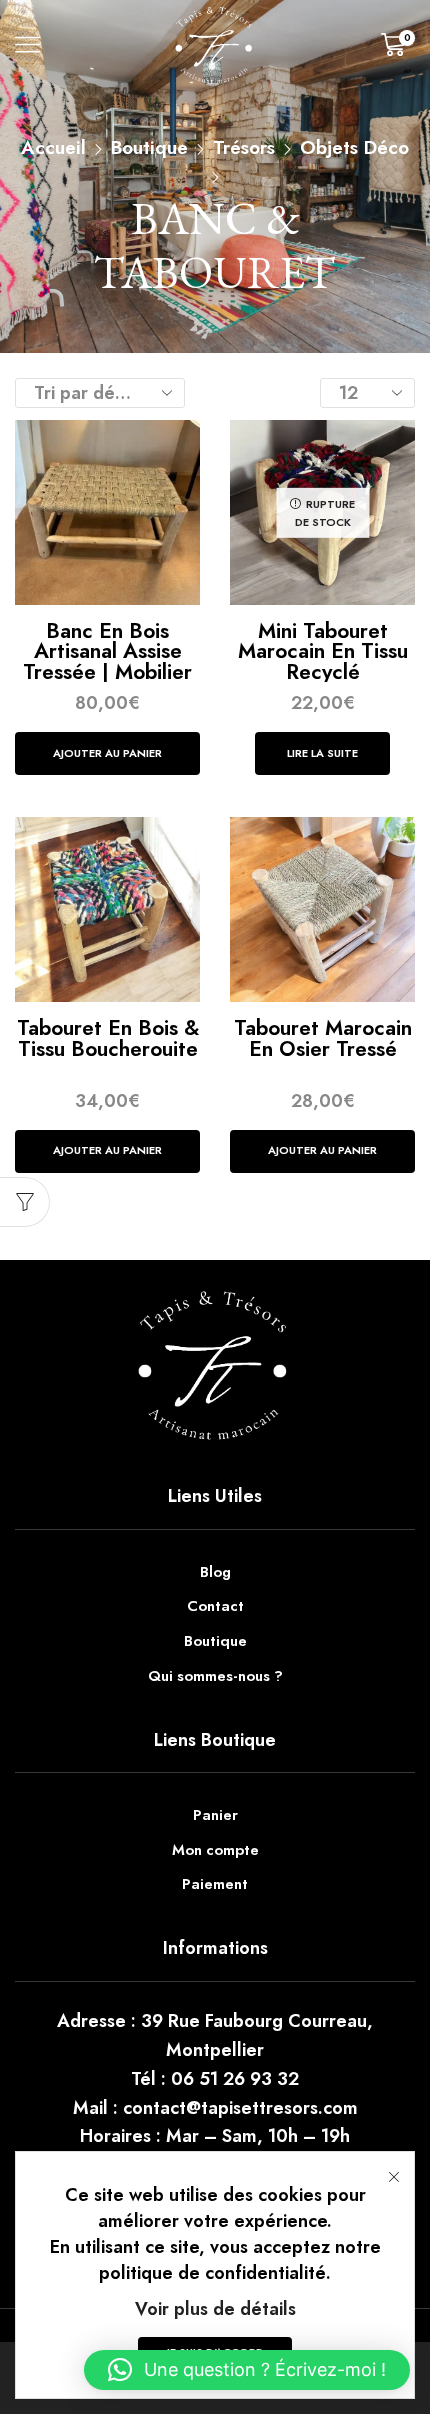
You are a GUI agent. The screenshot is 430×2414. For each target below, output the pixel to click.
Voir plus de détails (215, 2309)
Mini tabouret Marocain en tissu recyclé (323, 651)
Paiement (215, 1884)
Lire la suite (322, 753)
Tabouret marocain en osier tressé (323, 1038)
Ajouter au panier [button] (107, 753)
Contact (215, 1606)
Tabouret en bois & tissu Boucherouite (108, 1038)
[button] (247, 2370)
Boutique (149, 148)
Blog (215, 1572)
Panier (215, 1815)
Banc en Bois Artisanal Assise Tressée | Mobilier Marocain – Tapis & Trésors (108, 672)
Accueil (53, 148)
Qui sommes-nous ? (215, 1676)
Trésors (244, 148)
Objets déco (354, 148)
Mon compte (215, 1850)
